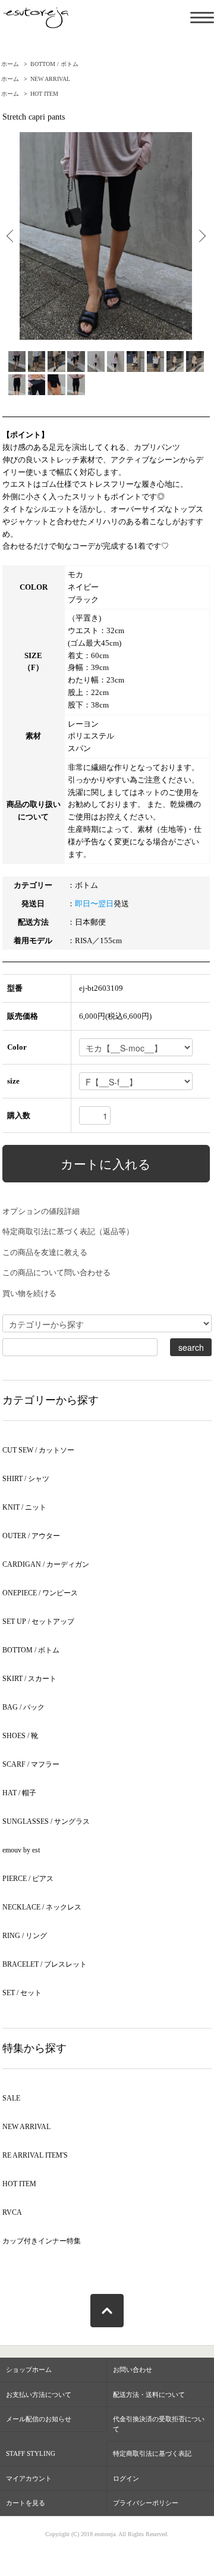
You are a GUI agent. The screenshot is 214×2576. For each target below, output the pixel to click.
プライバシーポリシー (146, 2503)
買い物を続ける (29, 1293)
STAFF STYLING (31, 2453)
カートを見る (26, 2503)
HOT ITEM (44, 94)
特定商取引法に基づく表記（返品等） (68, 1231)
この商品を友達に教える (45, 1252)
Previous (14, 236)
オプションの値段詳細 (41, 1211)
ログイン (126, 2478)
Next (198, 236)
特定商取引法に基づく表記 (152, 2453)
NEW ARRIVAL (50, 79)
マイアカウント (29, 2478)
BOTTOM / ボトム (54, 64)
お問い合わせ (133, 2370)
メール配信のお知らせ (39, 2419)
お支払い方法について (39, 2395)
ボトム (86, 885)
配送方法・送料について (149, 2395)
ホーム (10, 64)
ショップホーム (29, 2370)
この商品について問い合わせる (56, 1273)
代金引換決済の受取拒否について (159, 2424)
